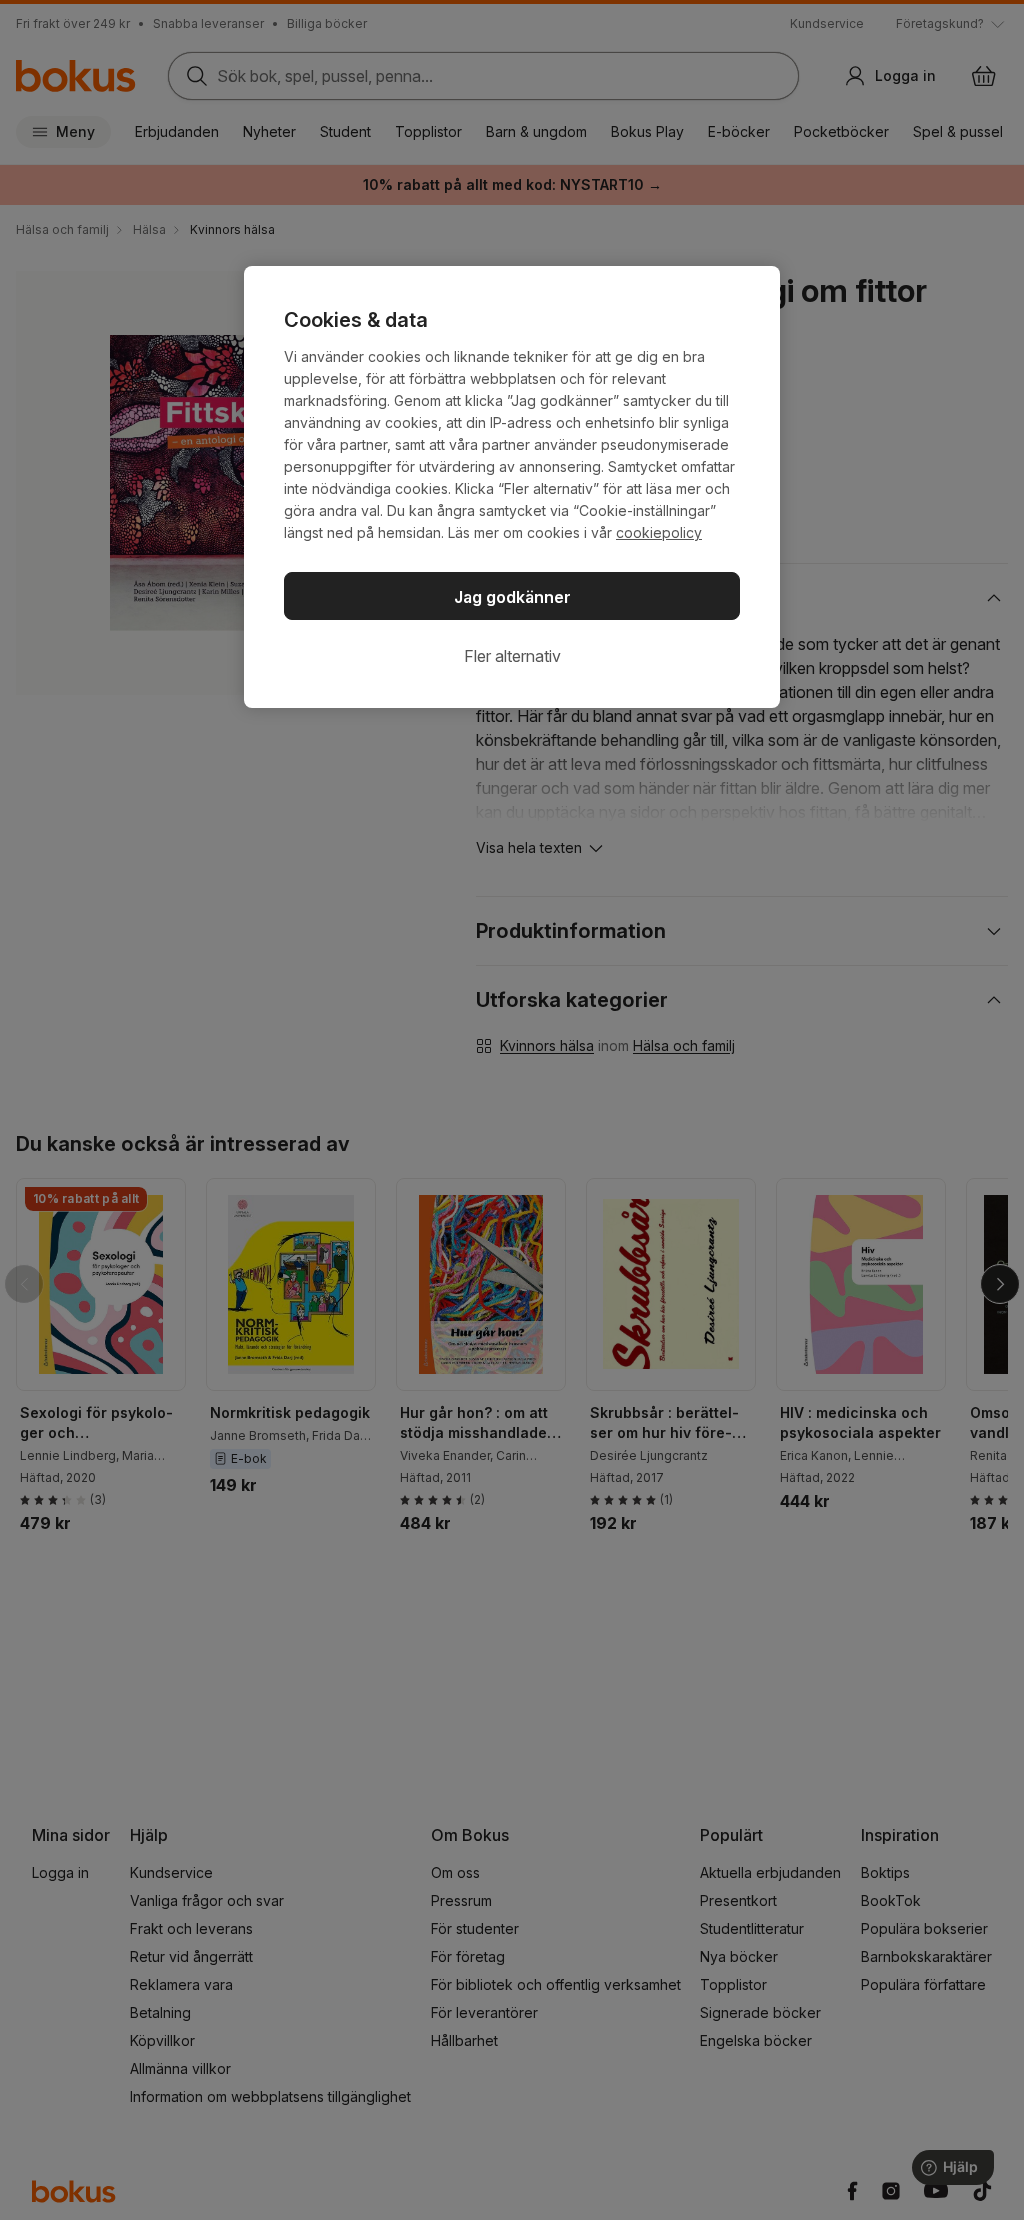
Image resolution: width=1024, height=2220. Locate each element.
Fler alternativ (512, 656)
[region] (512, 487)
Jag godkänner (512, 597)
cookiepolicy (659, 532)
